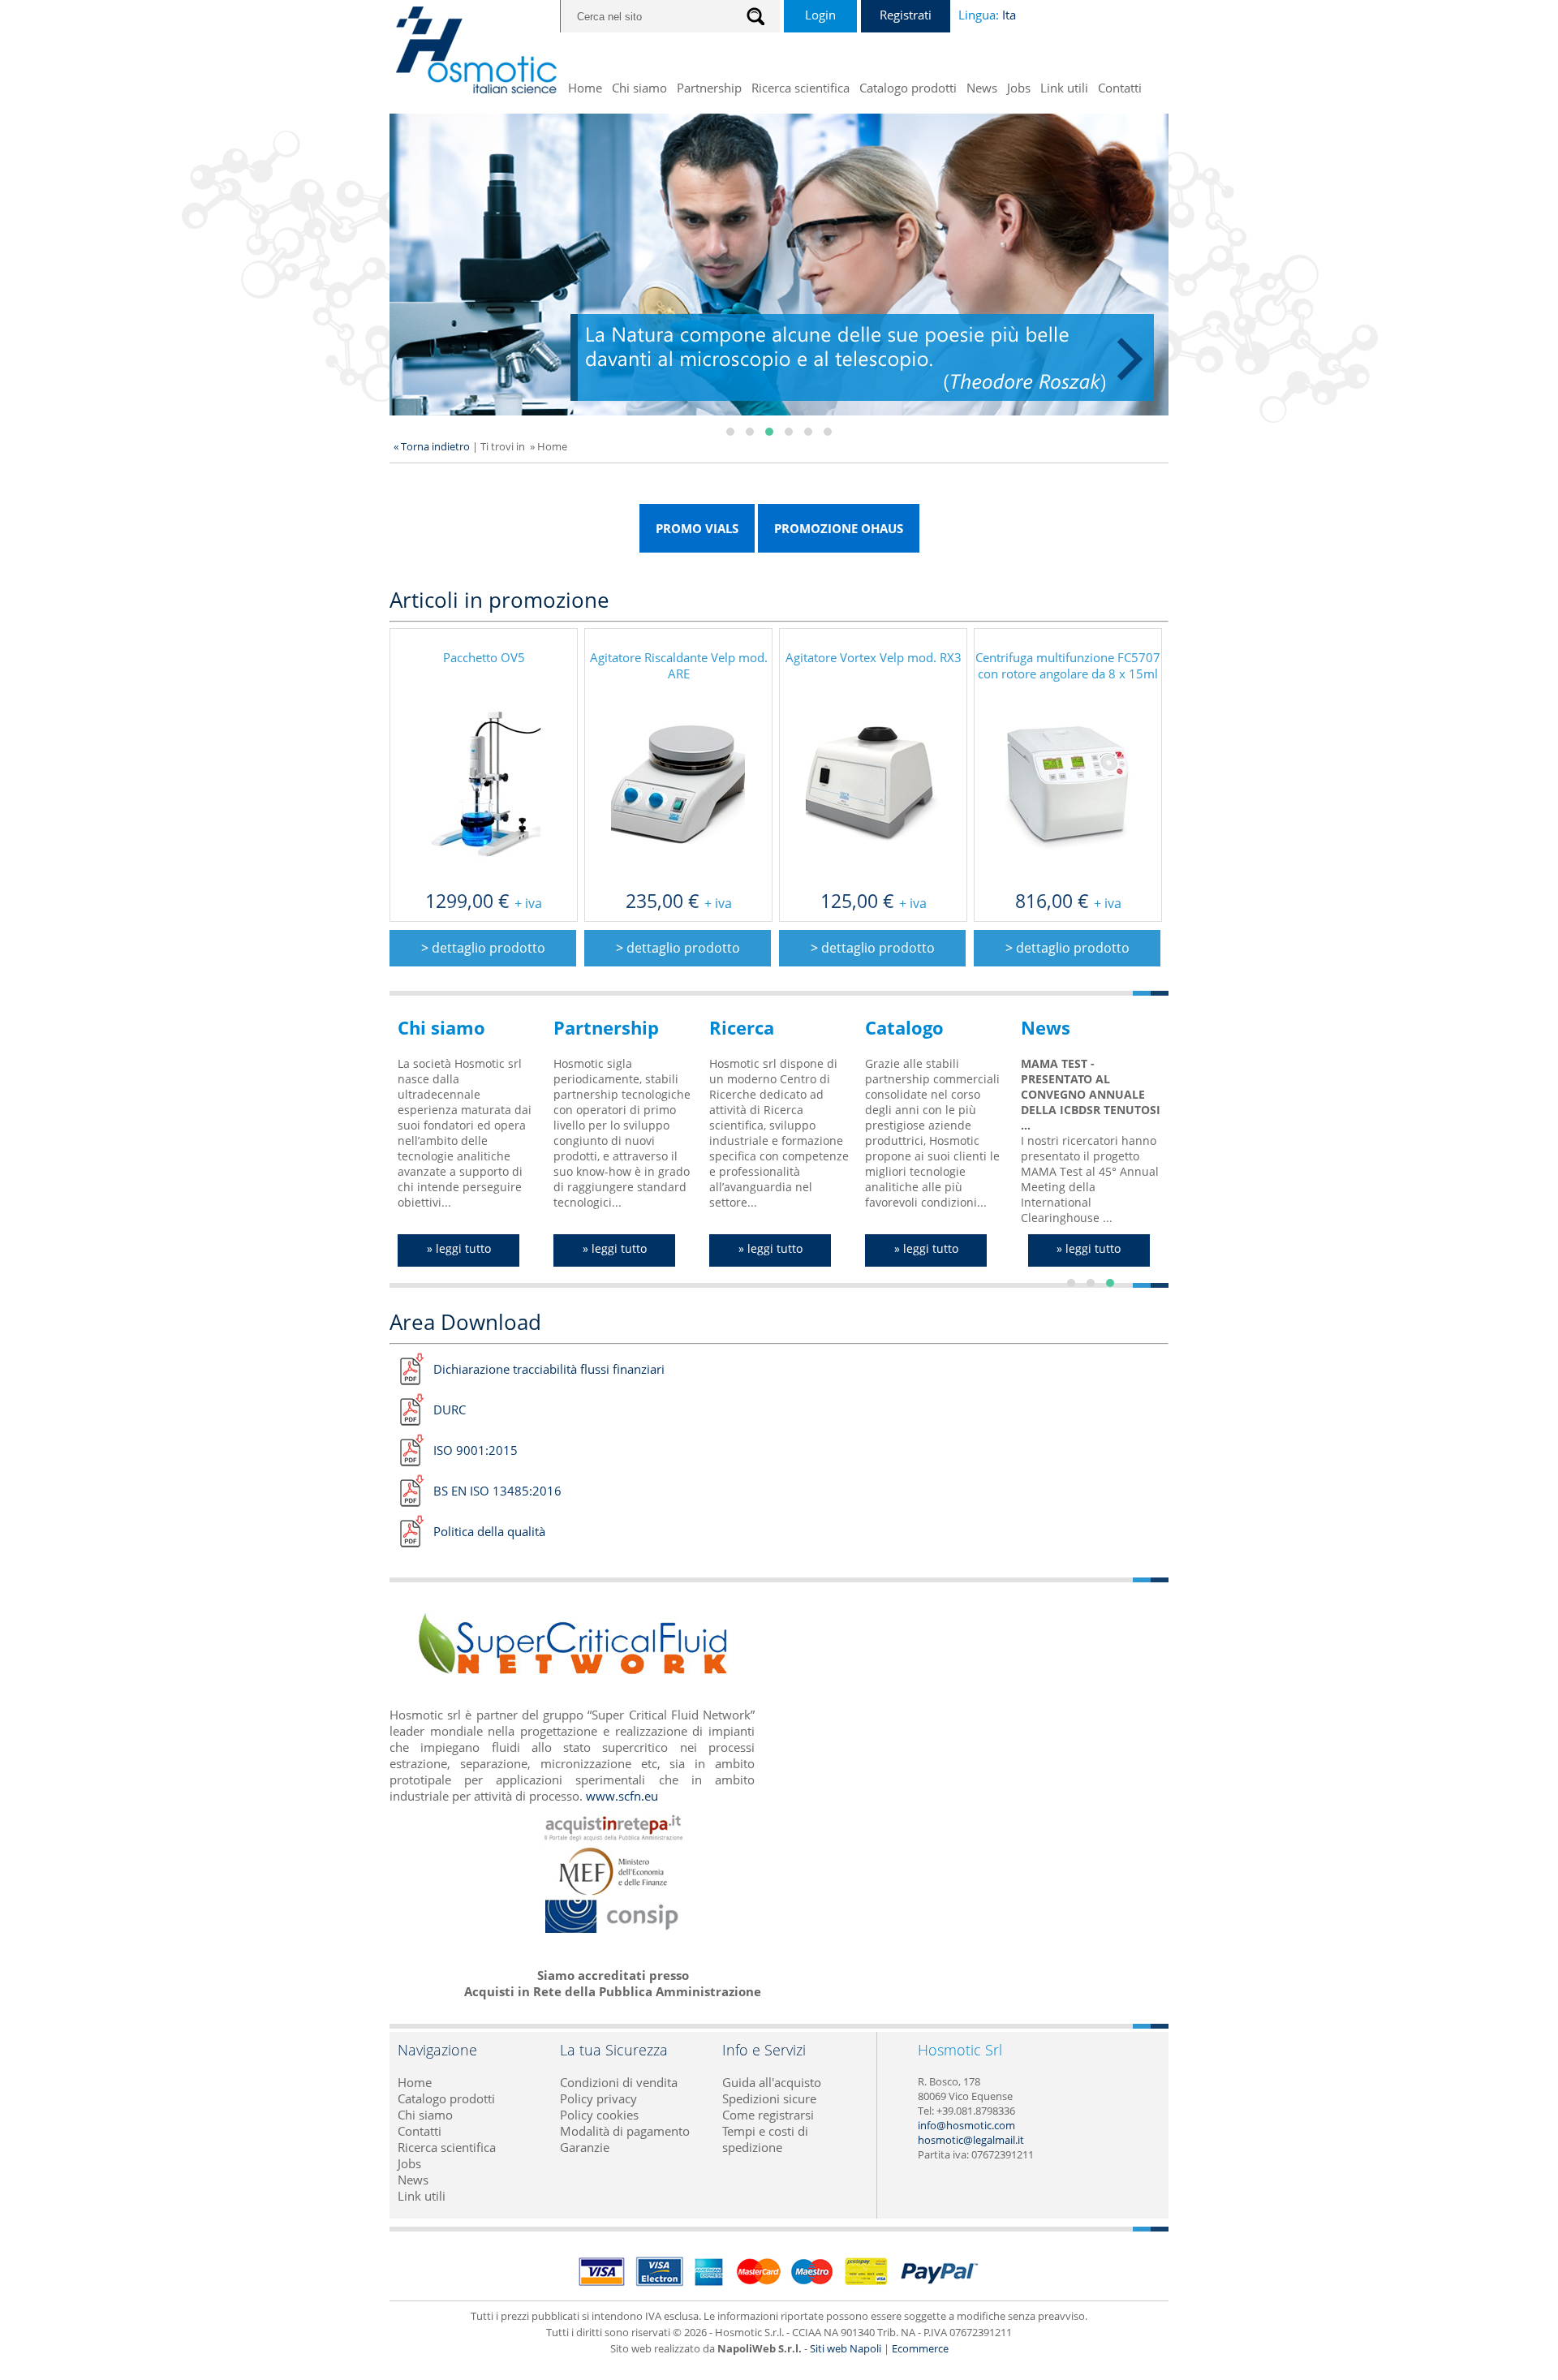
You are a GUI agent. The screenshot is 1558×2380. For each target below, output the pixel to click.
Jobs (1019, 88)
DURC (450, 1409)
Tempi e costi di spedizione (765, 2139)
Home (585, 88)
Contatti (1120, 88)
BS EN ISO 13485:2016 (497, 1491)
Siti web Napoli (846, 2348)
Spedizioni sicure (769, 2098)
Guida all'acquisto (772, 2082)
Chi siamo (639, 88)
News (982, 88)
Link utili (1064, 88)
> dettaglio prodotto (483, 948)
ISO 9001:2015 (476, 1450)
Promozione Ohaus (839, 528)
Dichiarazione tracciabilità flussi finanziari (549, 1369)
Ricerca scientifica (801, 88)
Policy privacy (598, 2098)
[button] (730, 432)
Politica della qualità (489, 1531)
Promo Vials (697, 528)
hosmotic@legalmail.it (971, 2140)
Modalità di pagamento (625, 2131)
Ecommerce (920, 2348)
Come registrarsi (768, 2115)
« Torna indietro (432, 446)
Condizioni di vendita (619, 2082)
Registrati (906, 15)
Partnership (709, 88)
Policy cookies (599, 2115)
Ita (1009, 15)
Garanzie (585, 2147)
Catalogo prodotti (908, 88)
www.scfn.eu (622, 1796)
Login (820, 15)
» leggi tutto (459, 1248)
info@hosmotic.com (966, 2125)
